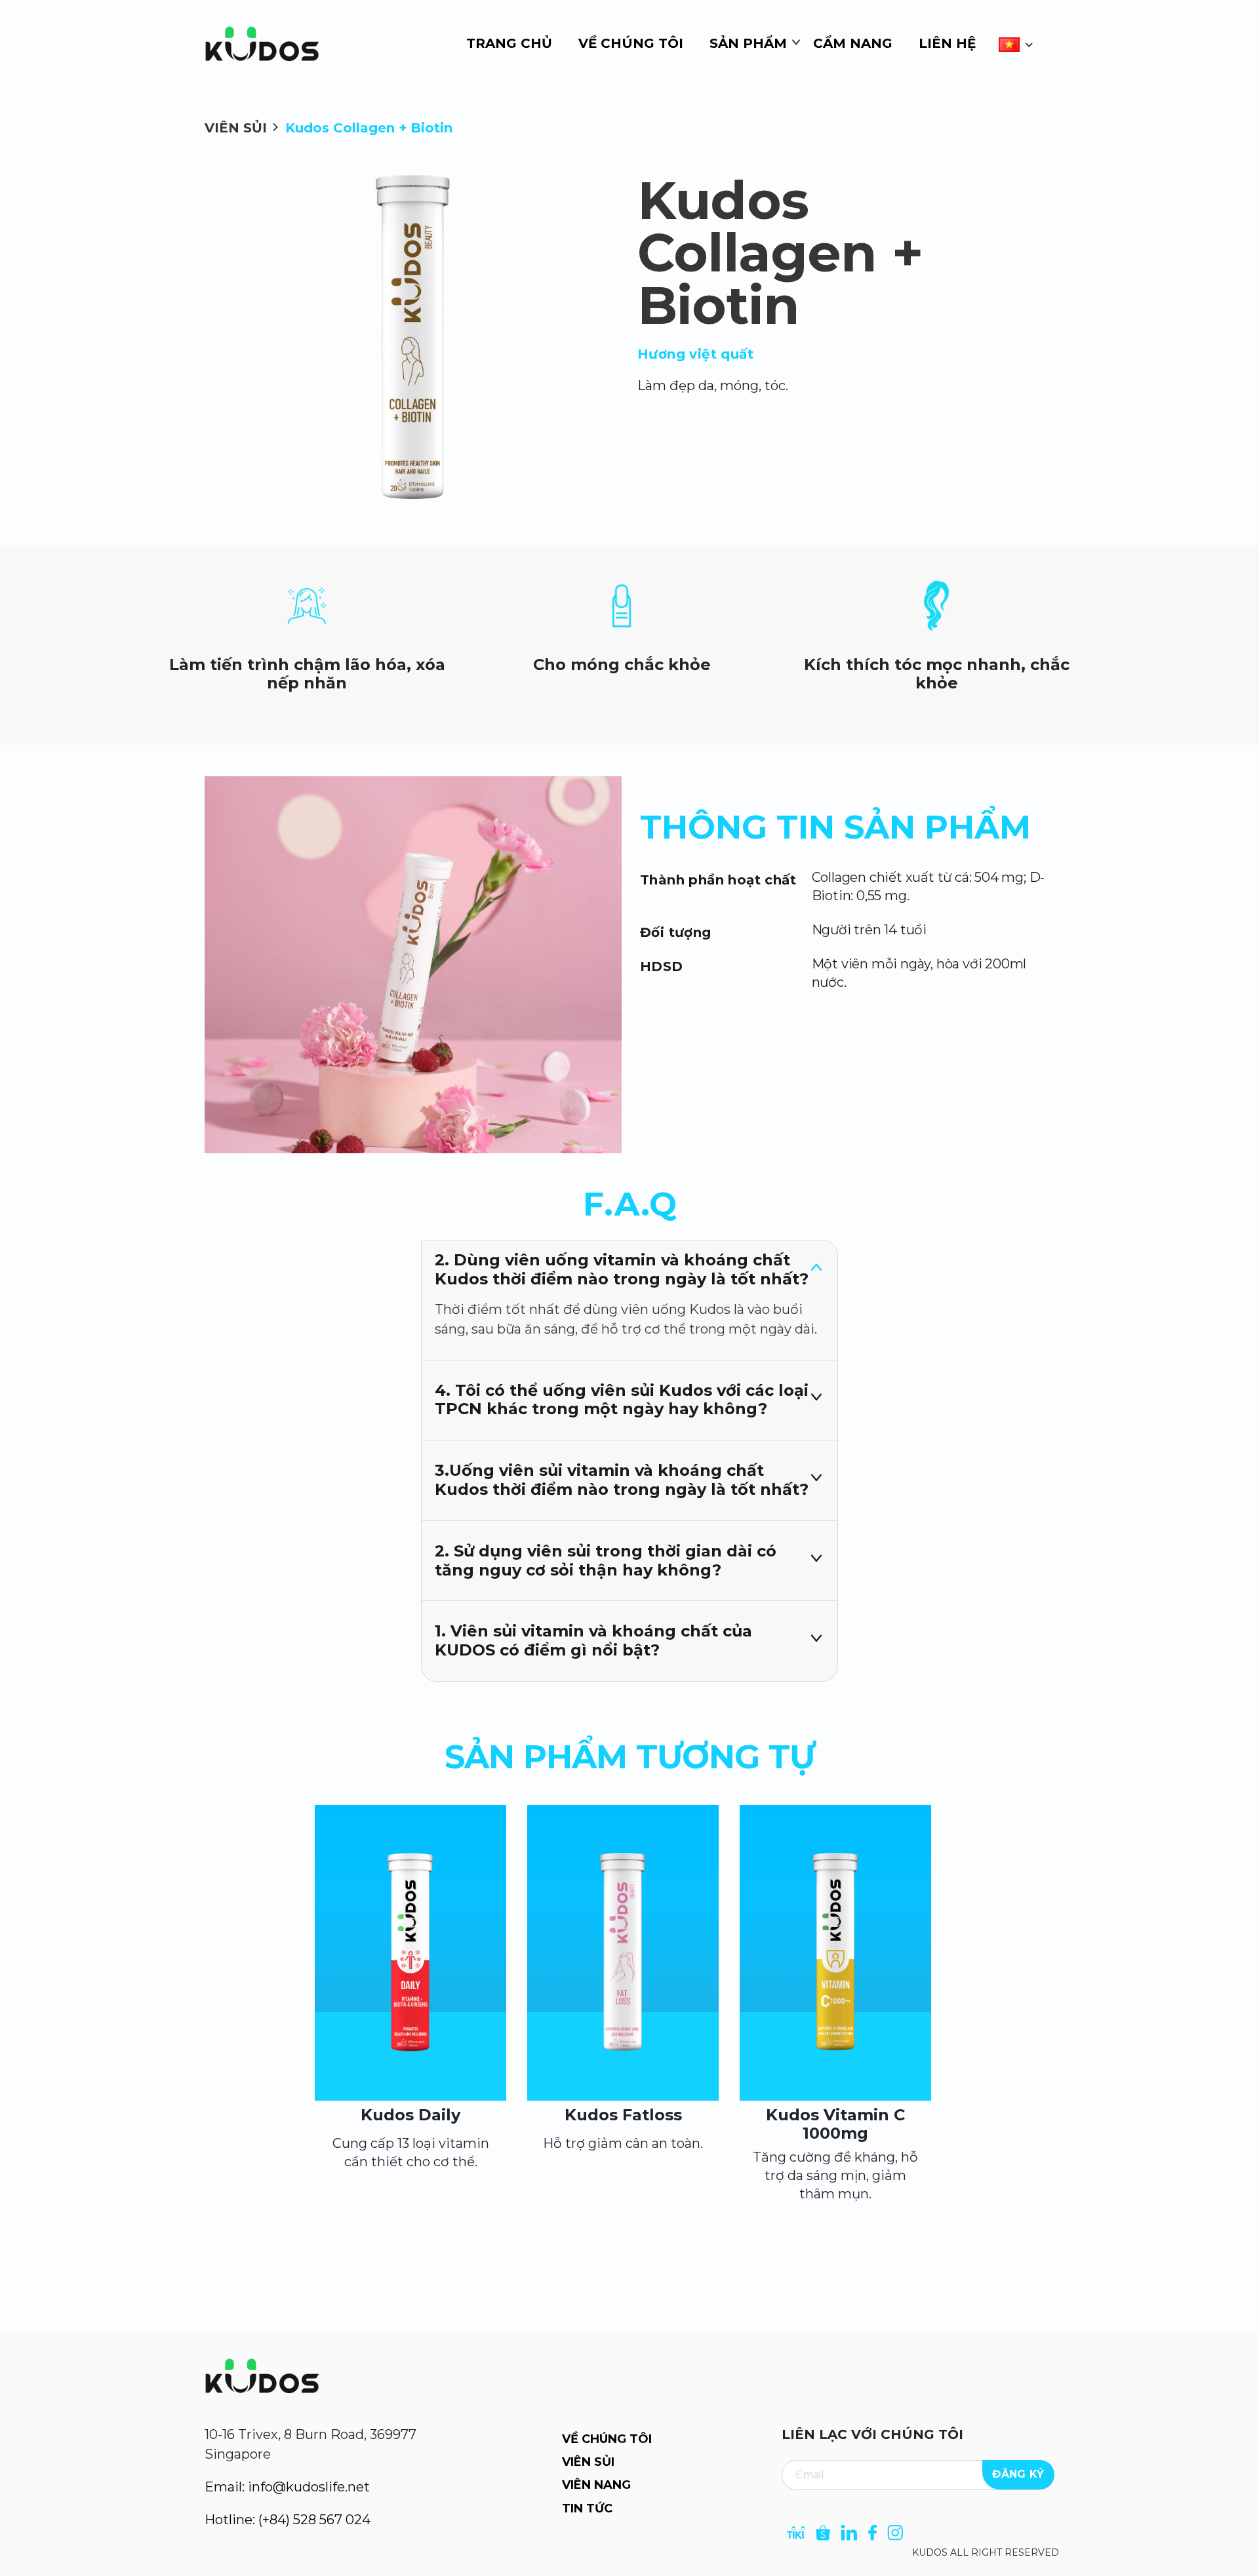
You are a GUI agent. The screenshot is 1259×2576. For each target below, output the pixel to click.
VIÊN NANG (596, 2485)
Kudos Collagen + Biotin (369, 128)
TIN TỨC (587, 2508)
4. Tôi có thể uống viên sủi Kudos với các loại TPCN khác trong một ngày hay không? (622, 1400)
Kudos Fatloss (623, 2115)
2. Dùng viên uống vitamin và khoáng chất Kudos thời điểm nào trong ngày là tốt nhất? (622, 1269)
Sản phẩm (748, 43)
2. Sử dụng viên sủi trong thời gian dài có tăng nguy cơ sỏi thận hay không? (606, 1560)
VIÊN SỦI (236, 128)
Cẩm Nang (853, 43)
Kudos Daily (410, 2115)
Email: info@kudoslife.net (287, 2487)
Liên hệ (947, 43)
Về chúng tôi (631, 43)
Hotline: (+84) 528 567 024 (288, 2520)
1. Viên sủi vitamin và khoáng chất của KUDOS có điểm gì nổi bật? (593, 1640)
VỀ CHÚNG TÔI (607, 2439)
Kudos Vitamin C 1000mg (835, 2124)
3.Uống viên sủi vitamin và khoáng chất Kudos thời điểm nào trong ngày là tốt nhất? (622, 1480)
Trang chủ (509, 43)
